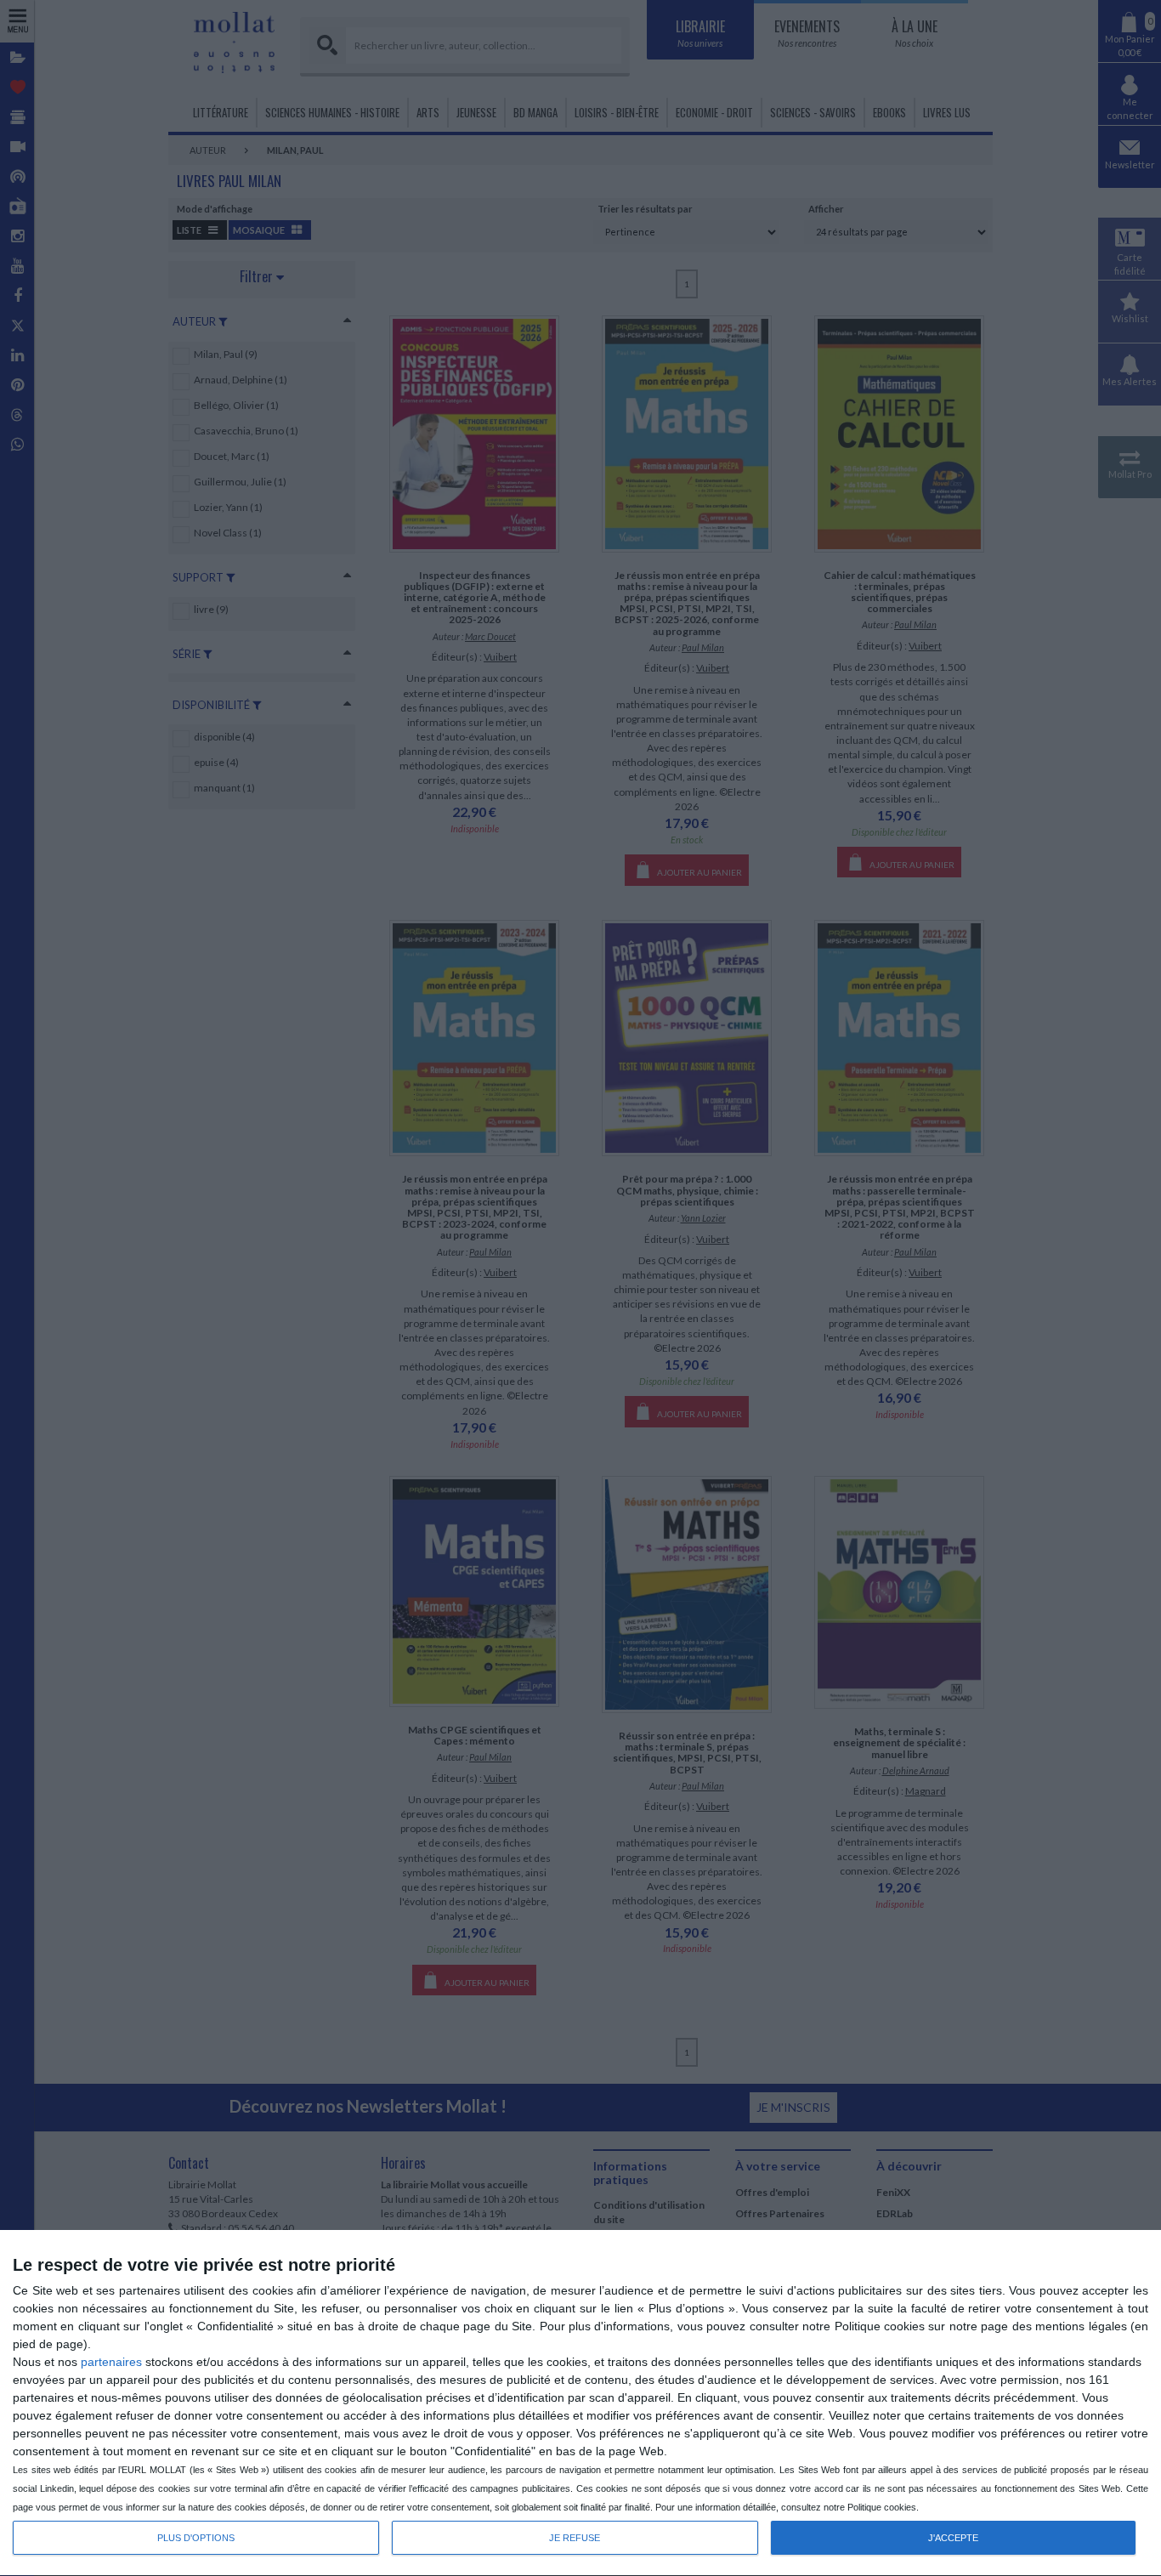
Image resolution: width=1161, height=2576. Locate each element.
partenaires (111, 2362)
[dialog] (580, 2403)
